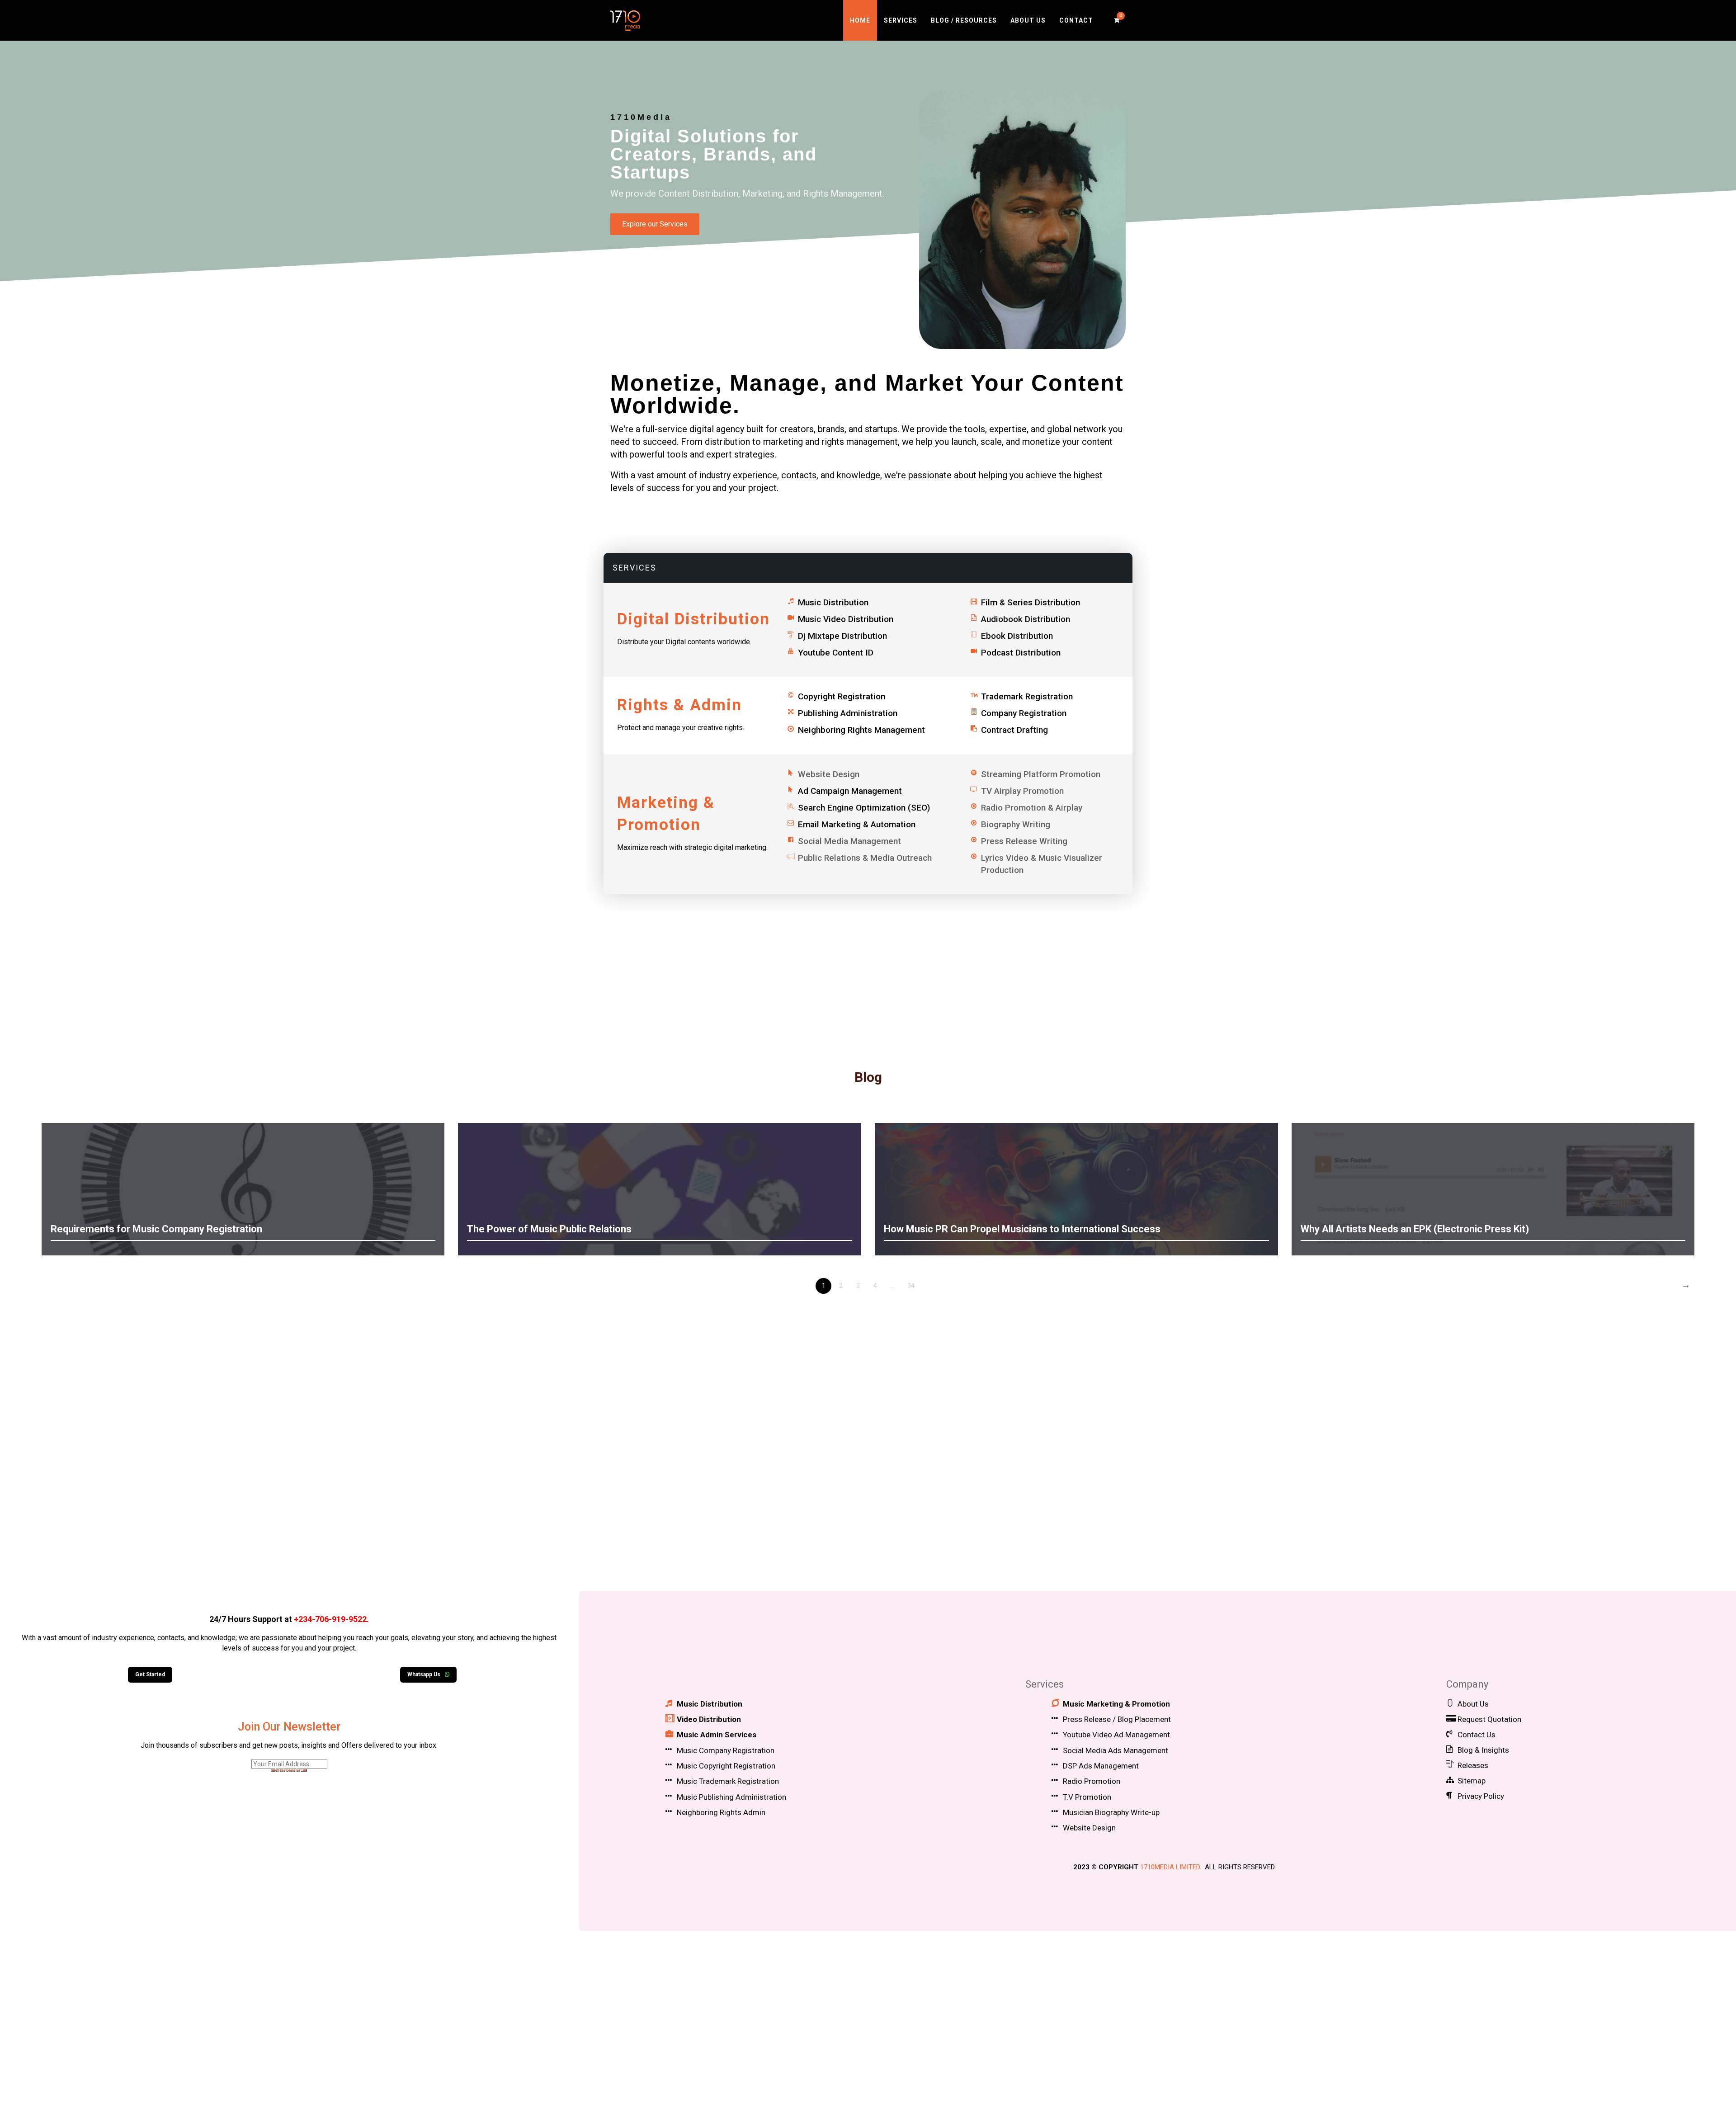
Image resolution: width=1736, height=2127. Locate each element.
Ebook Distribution (1017, 636)
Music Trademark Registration (728, 1781)
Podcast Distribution (1021, 653)
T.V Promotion (1087, 1797)
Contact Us (1477, 1735)
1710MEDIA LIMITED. (1171, 1867)
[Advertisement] (868, 1505)
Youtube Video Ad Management (1116, 1735)
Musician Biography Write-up (1111, 1812)
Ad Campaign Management (850, 791)
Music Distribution (833, 602)
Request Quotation (1489, 1719)
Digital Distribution (693, 619)
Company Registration (1024, 713)
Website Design (1089, 1828)
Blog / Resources (964, 20)
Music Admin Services (717, 1735)
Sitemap (1472, 1781)
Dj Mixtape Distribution (842, 636)
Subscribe (289, 1770)
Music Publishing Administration (731, 1797)
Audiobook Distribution (1026, 619)
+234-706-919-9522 (330, 1619)
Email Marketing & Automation (857, 824)
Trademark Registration (1027, 696)
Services (901, 20)
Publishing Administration (848, 713)
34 (911, 1286)
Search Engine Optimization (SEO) (864, 808)
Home (860, 20)
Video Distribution (709, 1719)
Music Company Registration (726, 1750)
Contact (1076, 20)
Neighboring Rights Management (861, 730)
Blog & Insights (1483, 1750)
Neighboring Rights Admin (721, 1812)
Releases (1473, 1765)
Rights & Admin (679, 705)
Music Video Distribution (846, 619)
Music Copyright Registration (726, 1766)
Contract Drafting (1014, 730)
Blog (868, 1077)
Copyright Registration (842, 696)
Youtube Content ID (836, 653)
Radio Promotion (1092, 1781)
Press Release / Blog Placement (1117, 1719)
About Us (1028, 20)
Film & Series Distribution (1031, 602)
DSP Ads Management (1101, 1766)
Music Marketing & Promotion (1116, 1704)
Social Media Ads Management (1116, 1750)
